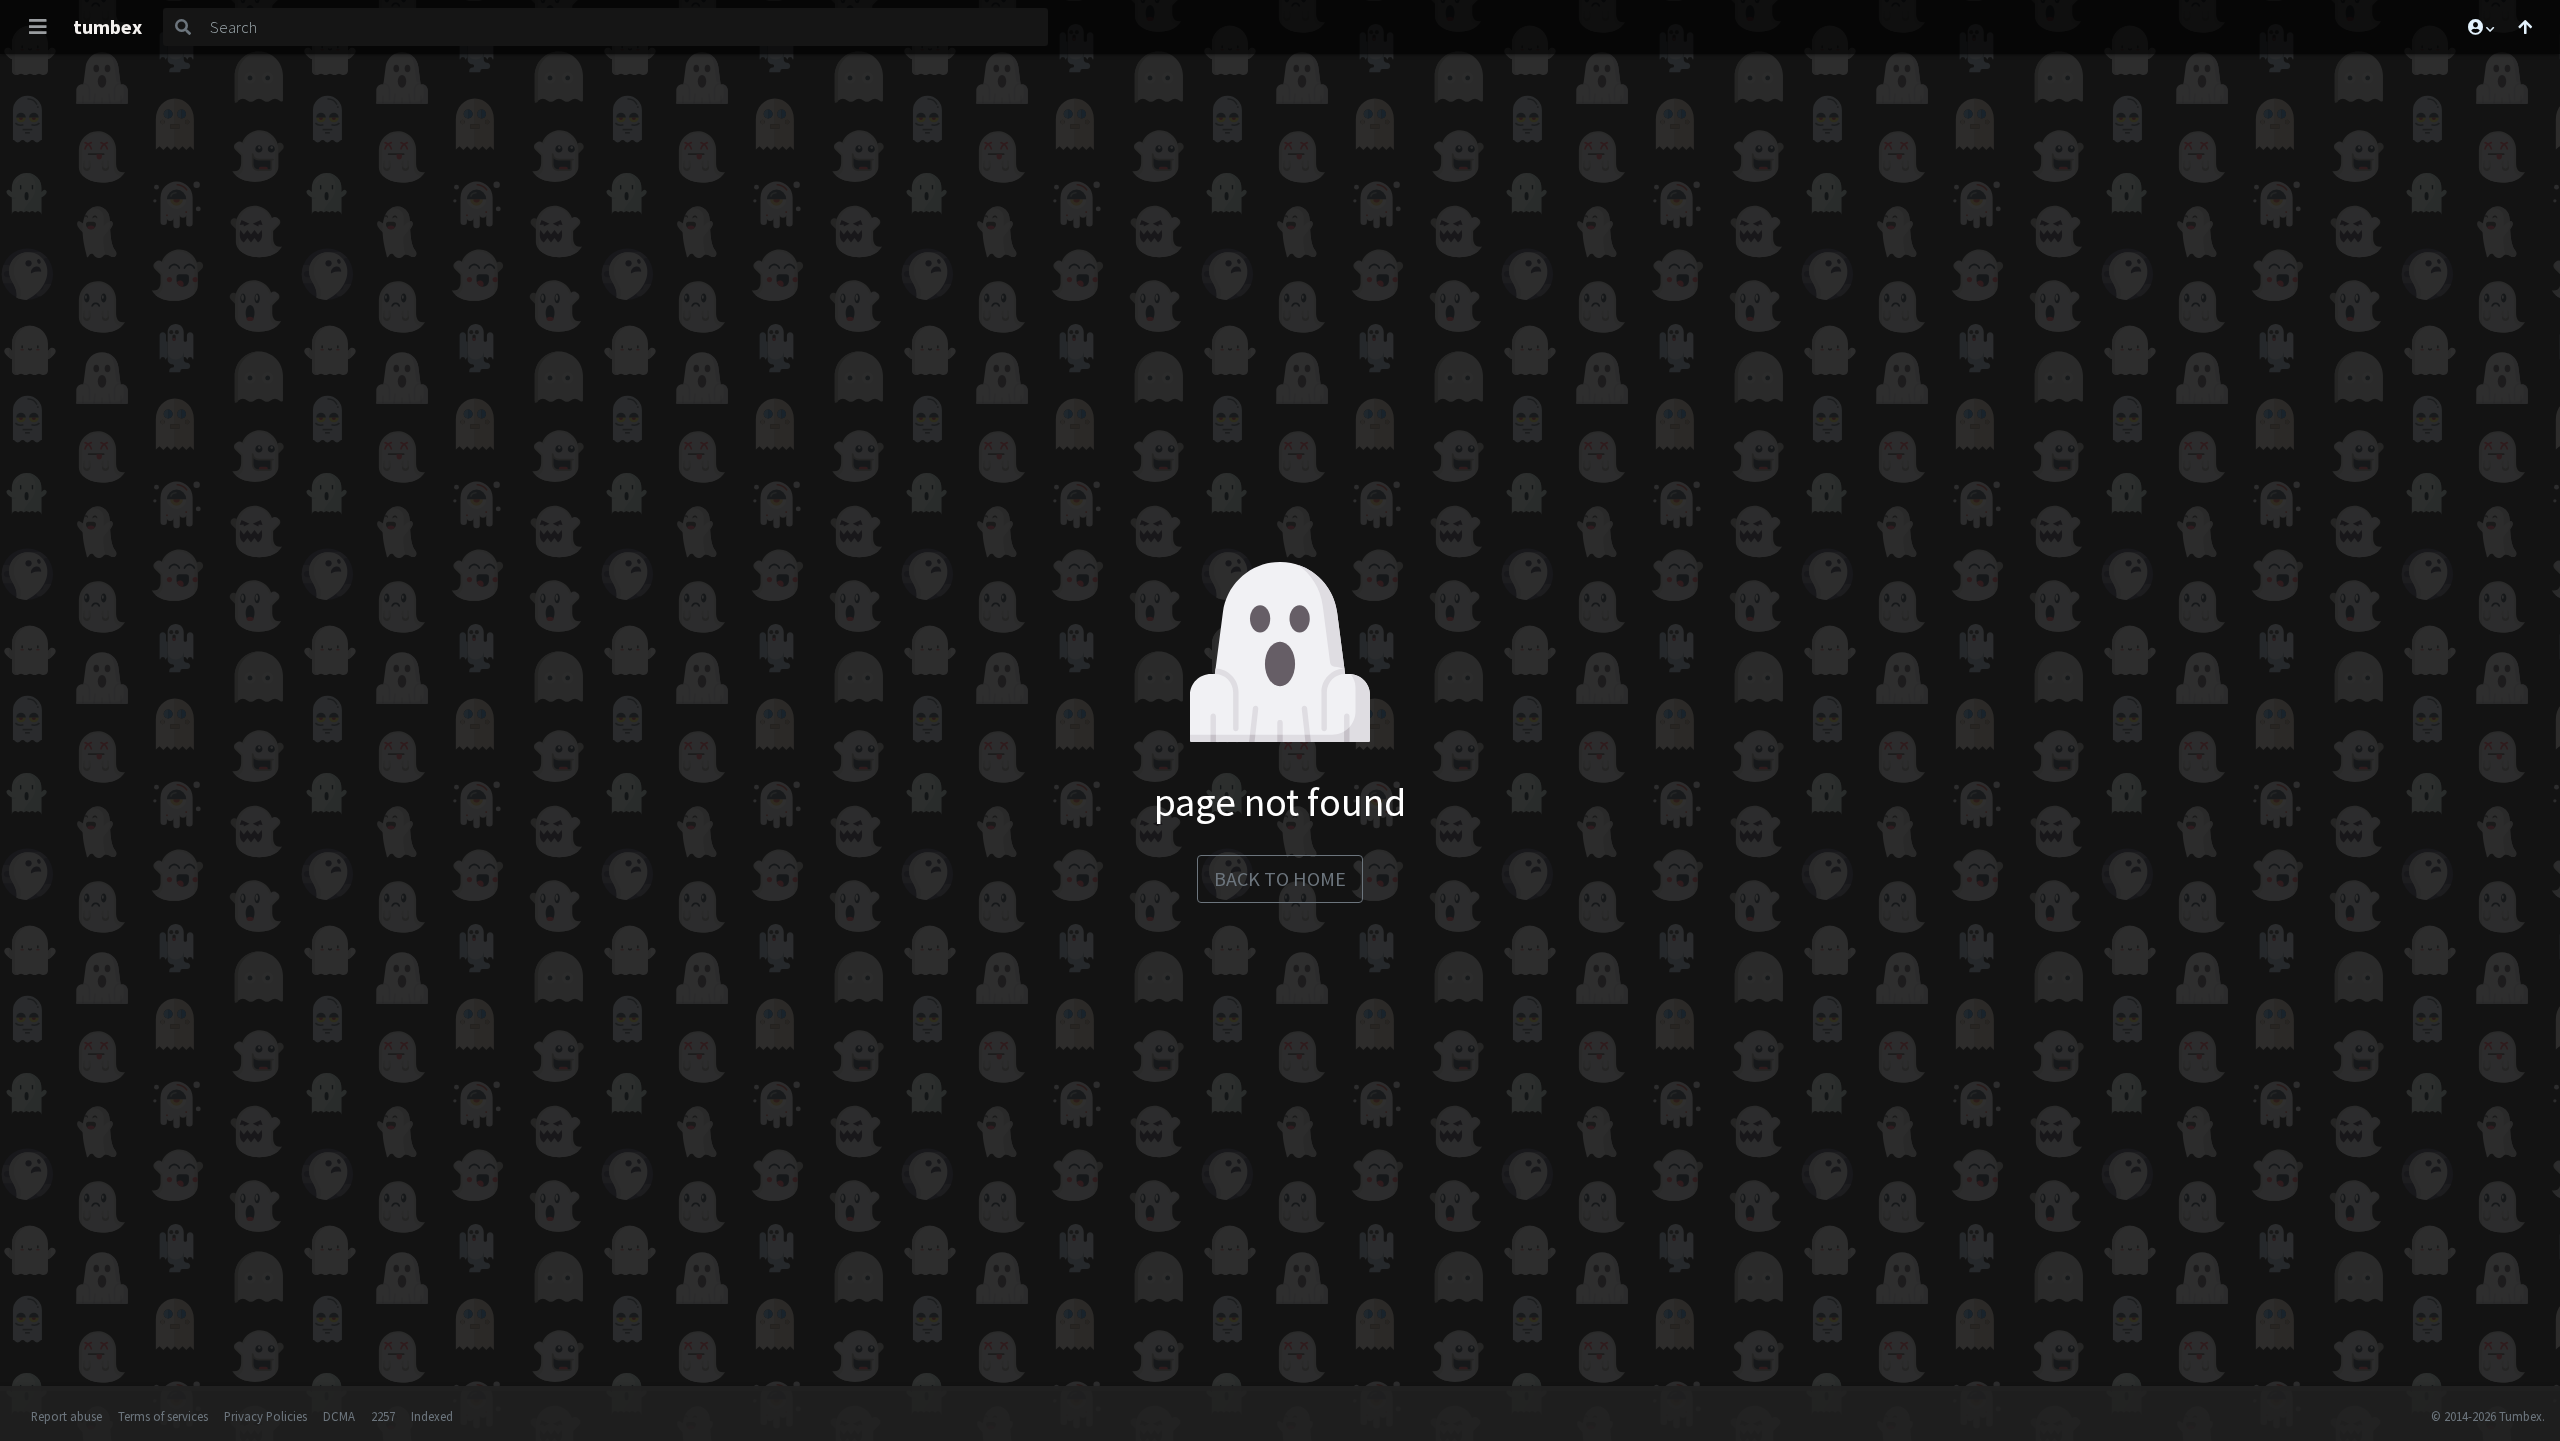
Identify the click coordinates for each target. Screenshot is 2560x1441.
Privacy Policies (265, 1416)
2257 (383, 1416)
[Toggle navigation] (38, 27)
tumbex (107, 26)
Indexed (432, 1416)
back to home (1280, 878)
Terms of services (163, 1416)
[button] (2480, 27)
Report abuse (66, 1416)
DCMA (339, 1416)
